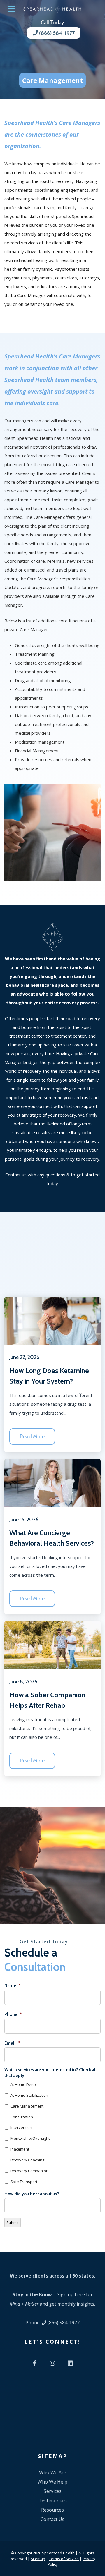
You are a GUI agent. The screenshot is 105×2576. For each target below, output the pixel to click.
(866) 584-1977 (56, 33)
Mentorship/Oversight (30, 2138)
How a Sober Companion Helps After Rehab (47, 1700)
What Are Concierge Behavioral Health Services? (52, 1538)
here (80, 2294)
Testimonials (53, 2501)
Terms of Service (64, 2558)
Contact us (16, 1175)
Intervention (21, 2127)
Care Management (27, 2106)
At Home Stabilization (29, 2095)
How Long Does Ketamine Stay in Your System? (49, 1376)
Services (53, 2491)
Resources (52, 2510)
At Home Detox (24, 2084)
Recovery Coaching (27, 2160)
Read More (32, 1437)
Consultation (22, 2117)
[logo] (52, 9)
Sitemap (38, 2558)
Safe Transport (24, 2182)
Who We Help (52, 2482)
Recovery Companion (29, 2171)
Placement (20, 2149)
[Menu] (11, 9)
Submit (13, 2223)
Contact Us (52, 2519)
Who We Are (53, 2472)
